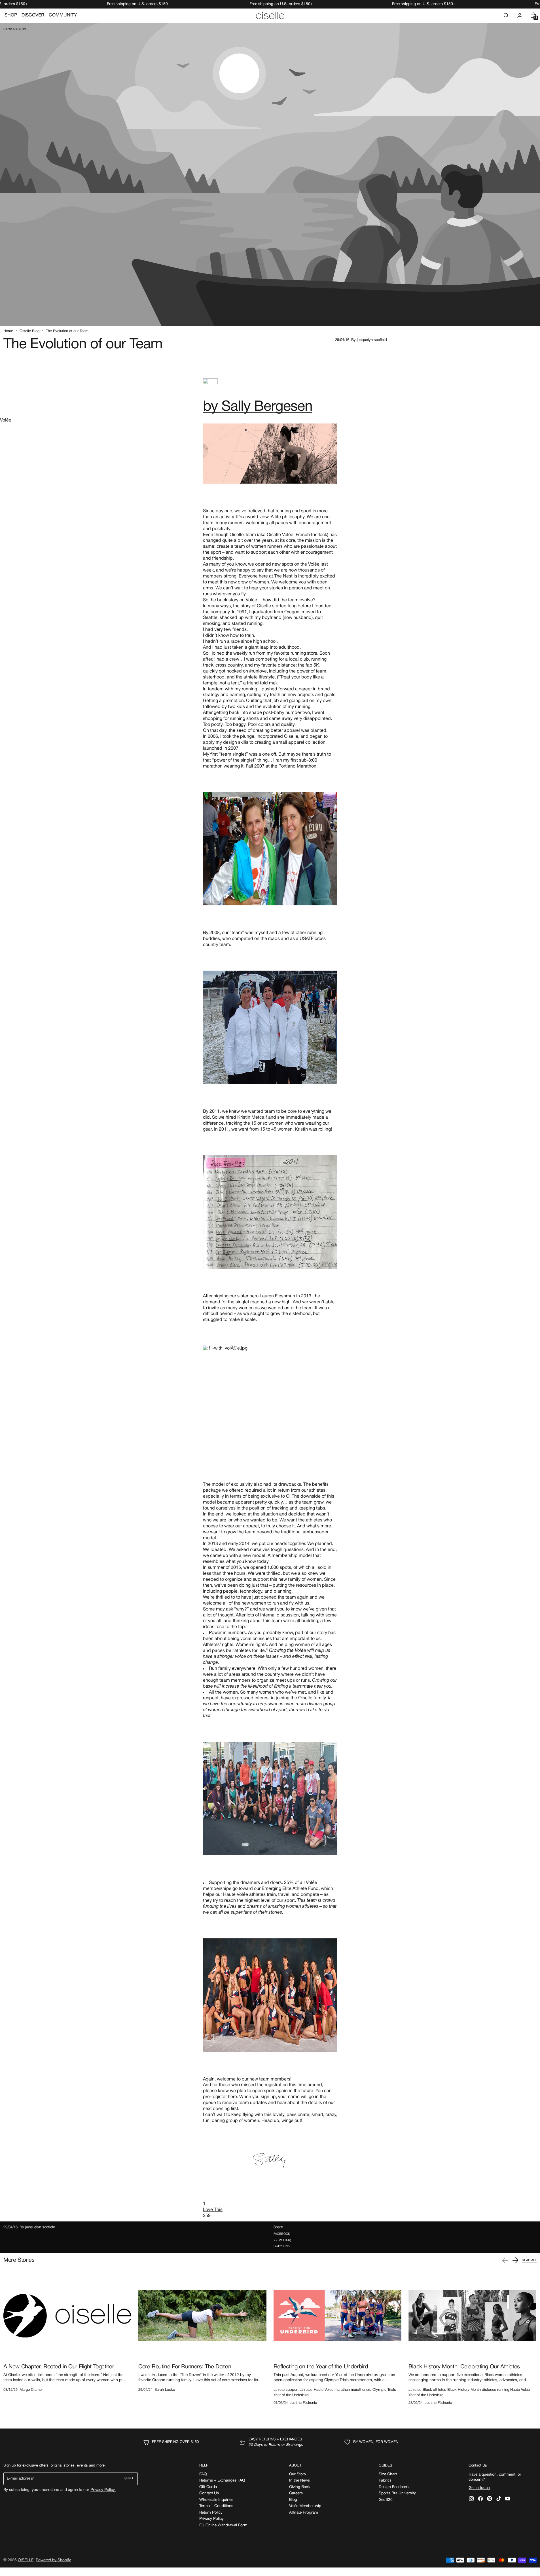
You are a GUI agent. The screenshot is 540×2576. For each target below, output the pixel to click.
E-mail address (20, 2479)
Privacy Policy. (103, 2490)
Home (8, 331)
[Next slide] (515, 2260)
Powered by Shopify (53, 2560)
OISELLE (26, 2560)
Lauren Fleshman (277, 1296)
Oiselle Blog (29, 331)
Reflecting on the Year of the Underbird (321, 2367)
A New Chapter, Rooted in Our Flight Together (59, 2367)
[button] (506, 15)
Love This (213, 2210)
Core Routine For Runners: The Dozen (185, 2367)
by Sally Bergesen (258, 407)
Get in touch (479, 2488)
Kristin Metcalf (252, 1118)
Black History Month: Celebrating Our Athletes (464, 2367)
